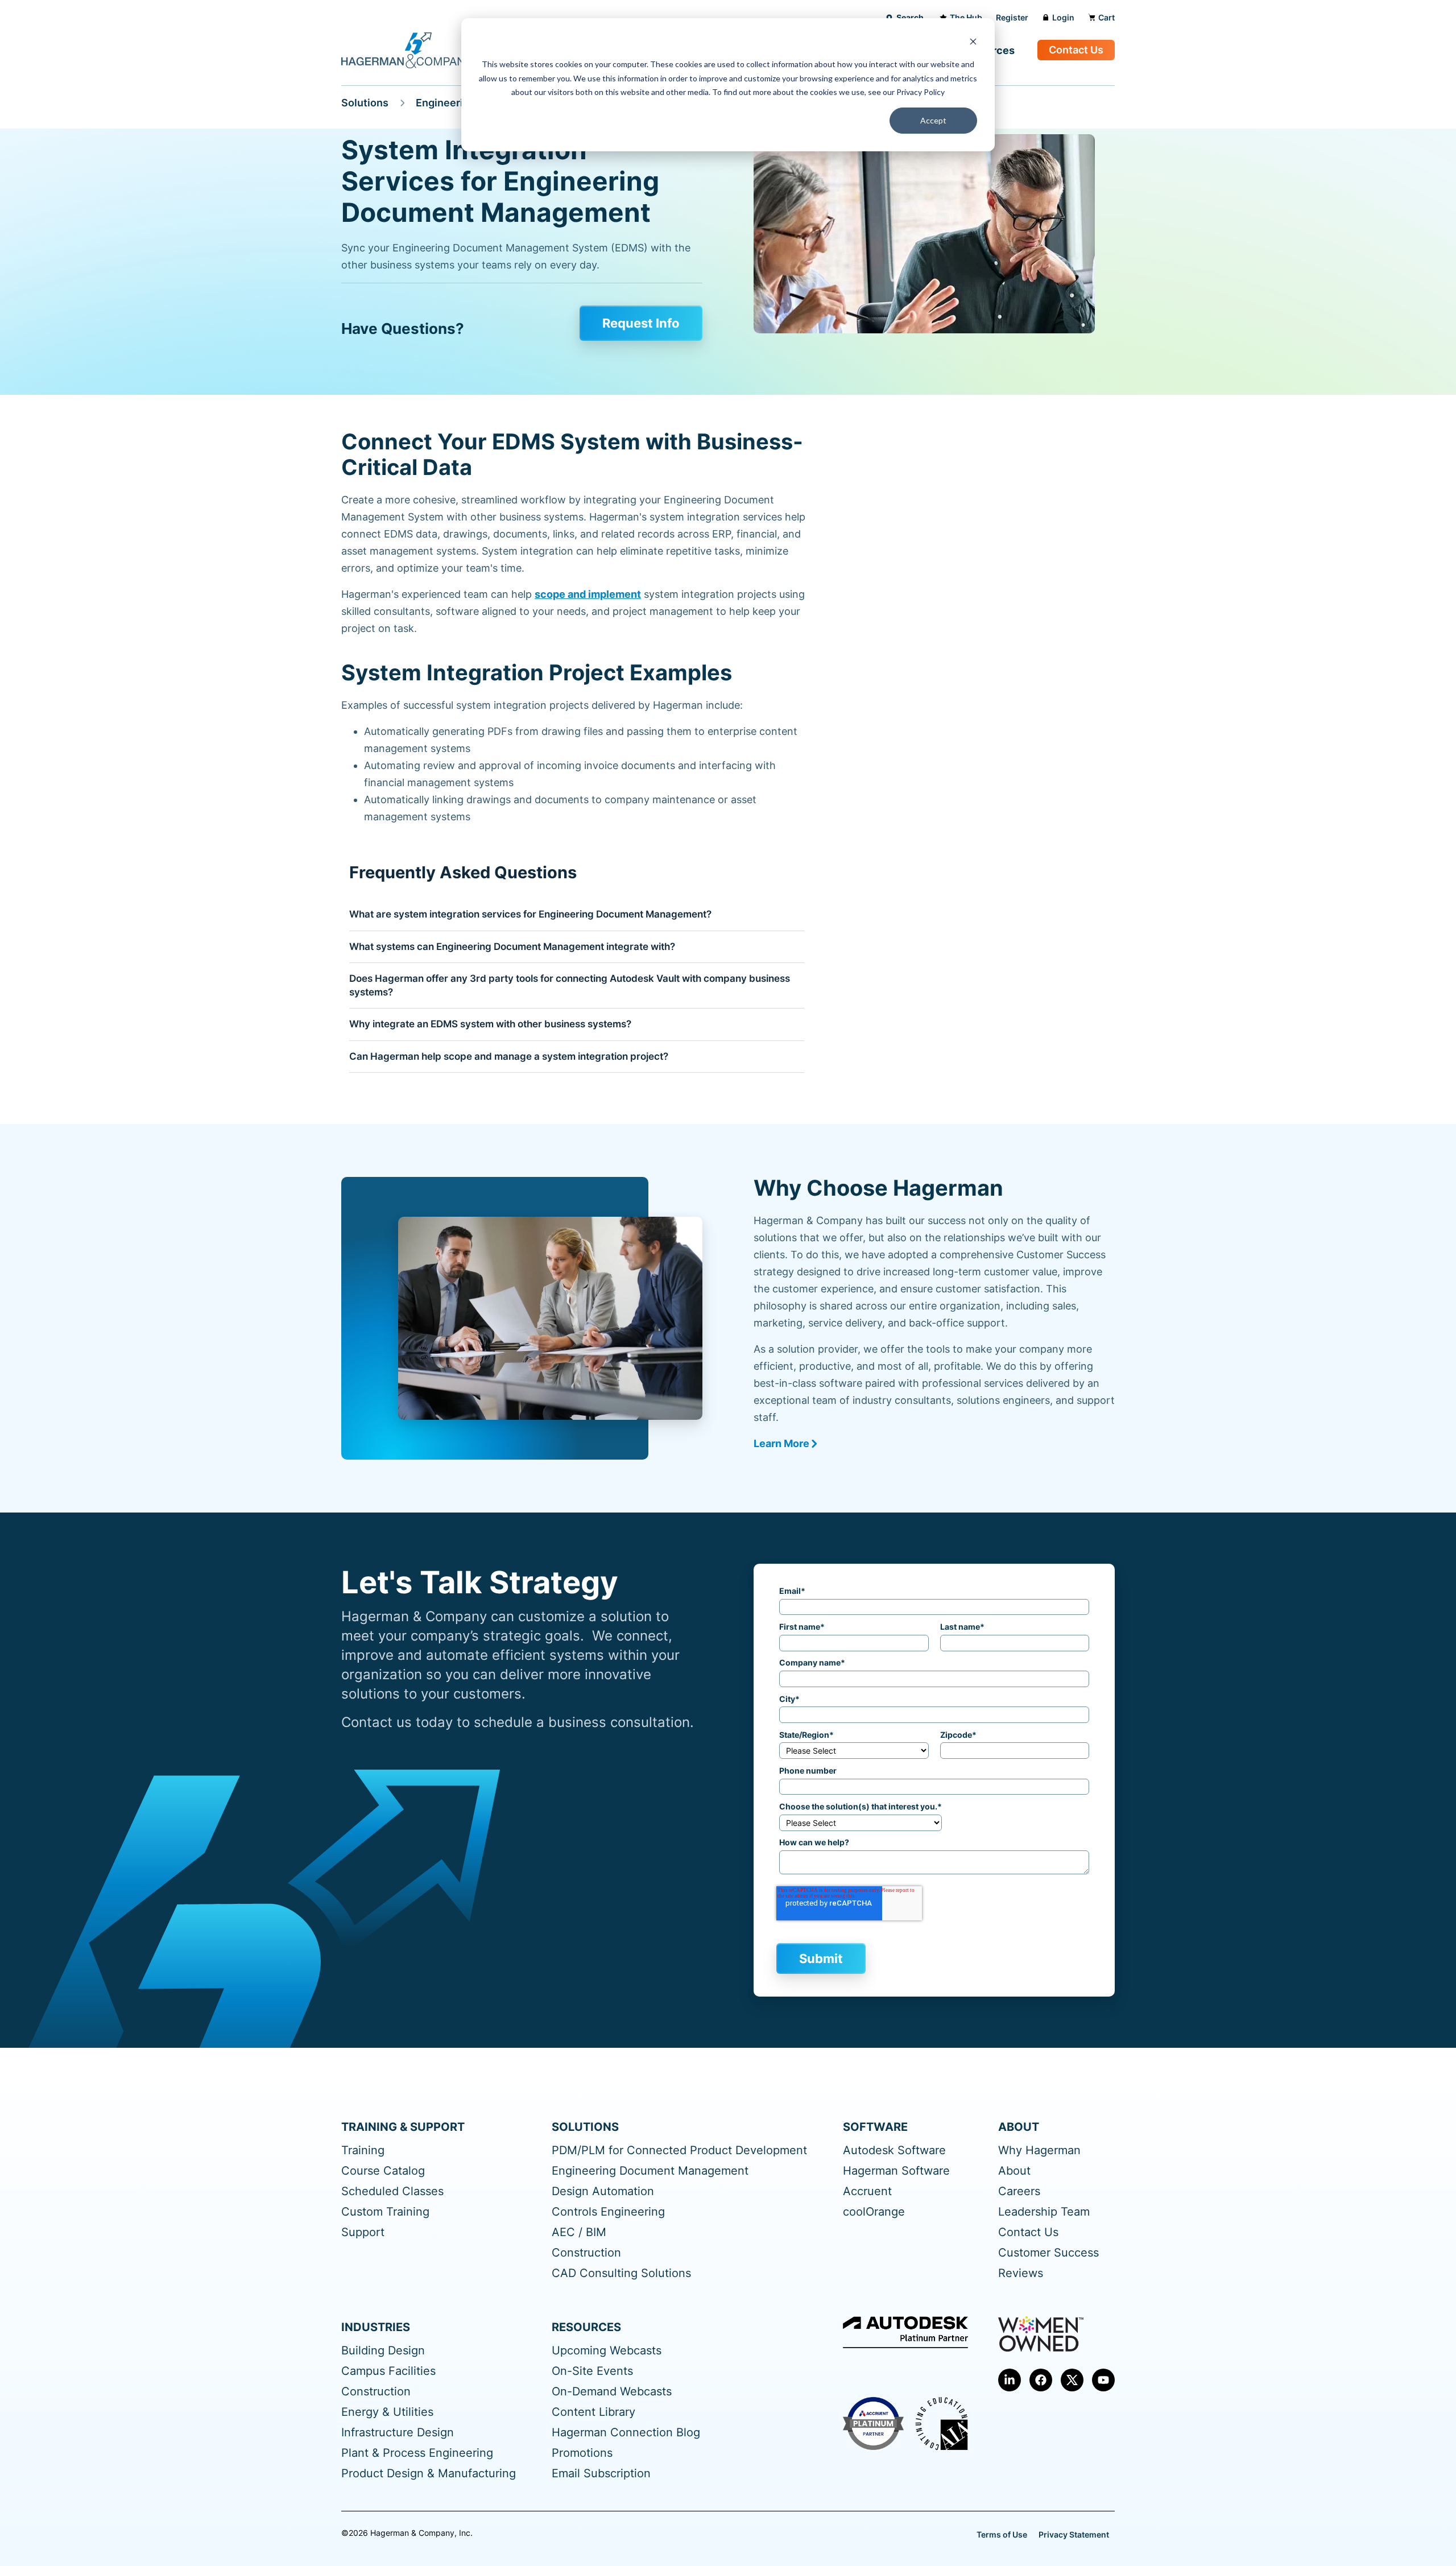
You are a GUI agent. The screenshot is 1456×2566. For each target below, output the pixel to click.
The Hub (966, 17)
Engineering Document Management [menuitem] (650, 2171)
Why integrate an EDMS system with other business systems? (490, 1024)
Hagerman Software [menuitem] (896, 2171)
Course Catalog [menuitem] (383, 2171)
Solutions (365, 103)
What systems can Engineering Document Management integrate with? (512, 947)
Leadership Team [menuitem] (1044, 2212)
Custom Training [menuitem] (385, 2212)
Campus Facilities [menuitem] (388, 2371)
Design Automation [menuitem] (603, 2191)
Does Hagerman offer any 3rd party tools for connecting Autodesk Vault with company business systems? (570, 985)
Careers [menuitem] (1019, 2191)
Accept (933, 120)
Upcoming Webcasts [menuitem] (607, 2351)
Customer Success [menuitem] (1048, 2253)
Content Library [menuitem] (593, 2412)
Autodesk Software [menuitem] (894, 2150)
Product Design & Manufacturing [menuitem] (429, 2474)
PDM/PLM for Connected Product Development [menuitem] (679, 2150)
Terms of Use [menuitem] (1002, 2534)
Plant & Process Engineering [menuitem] (417, 2453)
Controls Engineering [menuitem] (608, 2212)
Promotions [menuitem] (582, 2453)
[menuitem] (1010, 2380)
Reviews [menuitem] (1021, 2273)
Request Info (641, 323)
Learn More (781, 1443)
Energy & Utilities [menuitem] (387, 2412)
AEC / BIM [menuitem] (579, 2232)
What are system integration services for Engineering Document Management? (530, 914)
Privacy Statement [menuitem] (1074, 2534)
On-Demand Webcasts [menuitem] (612, 2392)
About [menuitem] (1014, 2171)
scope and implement (588, 594)
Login (1063, 17)
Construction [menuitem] (586, 2253)
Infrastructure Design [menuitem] (398, 2433)
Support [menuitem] (363, 2232)
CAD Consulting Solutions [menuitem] (621, 2273)
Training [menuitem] (363, 2150)
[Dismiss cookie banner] (973, 43)
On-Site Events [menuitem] (592, 2371)
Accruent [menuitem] (867, 2191)
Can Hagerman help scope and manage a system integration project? (509, 1056)
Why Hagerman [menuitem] (1039, 2150)
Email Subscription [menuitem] (601, 2474)
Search (910, 17)
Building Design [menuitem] (383, 2351)
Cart (1107, 17)
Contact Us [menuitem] (1028, 2232)
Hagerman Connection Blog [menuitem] (626, 2433)
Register (1012, 17)
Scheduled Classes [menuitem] (392, 2191)
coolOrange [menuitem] (874, 2212)
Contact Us (1076, 50)
